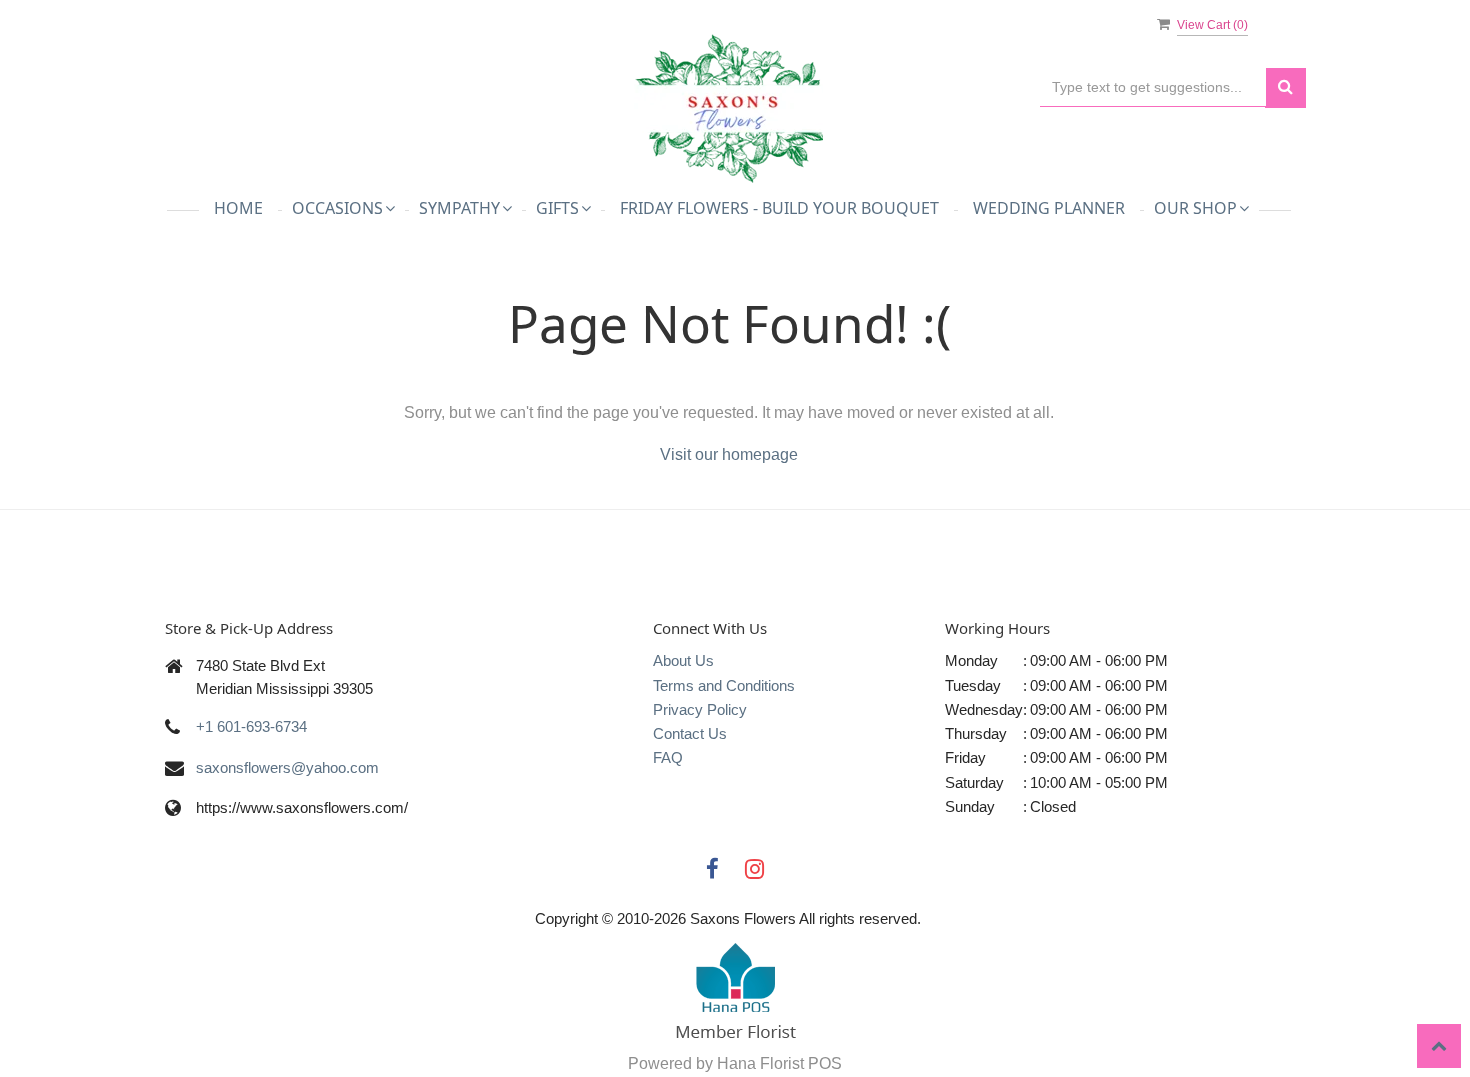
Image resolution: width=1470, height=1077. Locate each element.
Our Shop (1195, 208)
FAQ (668, 757)
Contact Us (690, 733)
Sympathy (459, 208)
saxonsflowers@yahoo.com (287, 767)
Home (238, 208)
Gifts (557, 208)
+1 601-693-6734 (251, 726)
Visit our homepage (729, 454)
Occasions (337, 208)
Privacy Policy (700, 709)
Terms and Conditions (724, 685)
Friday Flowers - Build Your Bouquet (779, 208)
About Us (683, 660)
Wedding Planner (1049, 208)
